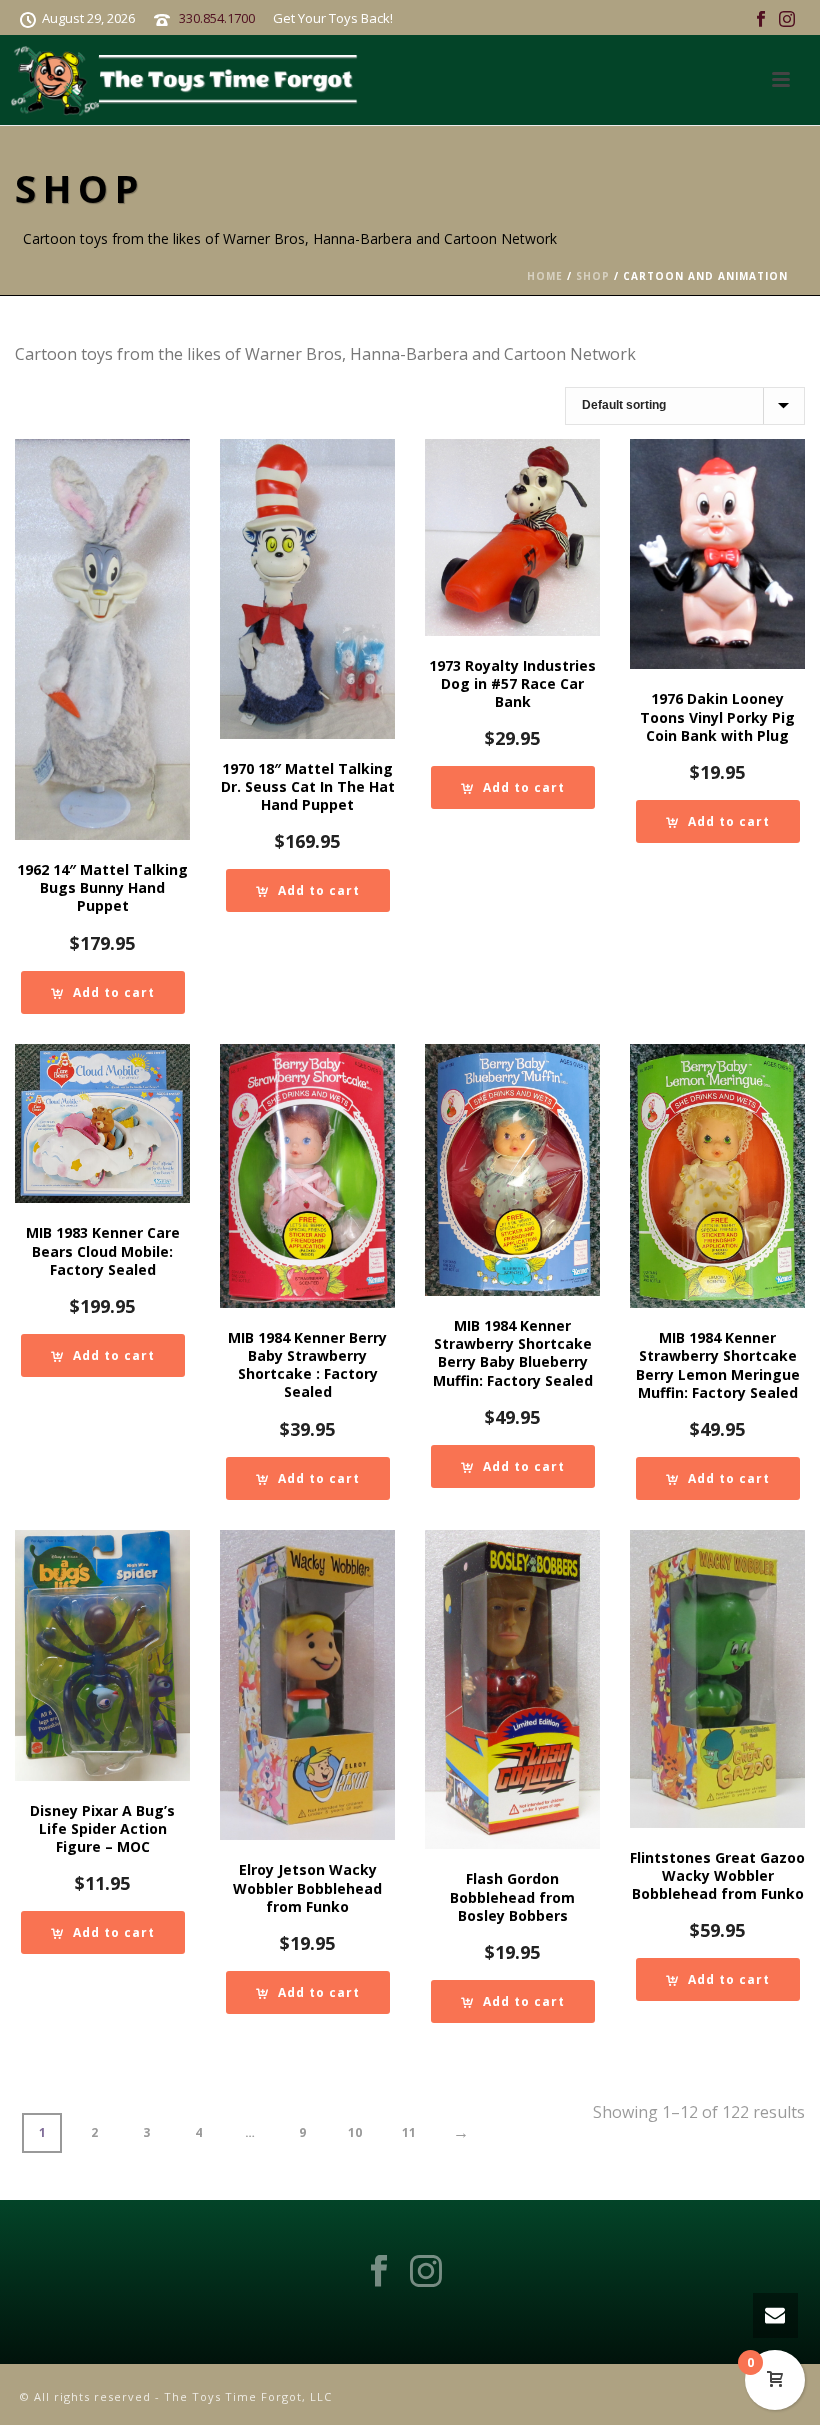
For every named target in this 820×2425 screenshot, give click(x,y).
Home (545, 276)
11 (409, 2132)
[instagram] (426, 2272)
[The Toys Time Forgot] (189, 80)
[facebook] (379, 2272)
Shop (593, 276)
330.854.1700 (217, 18)
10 (355, 2132)
